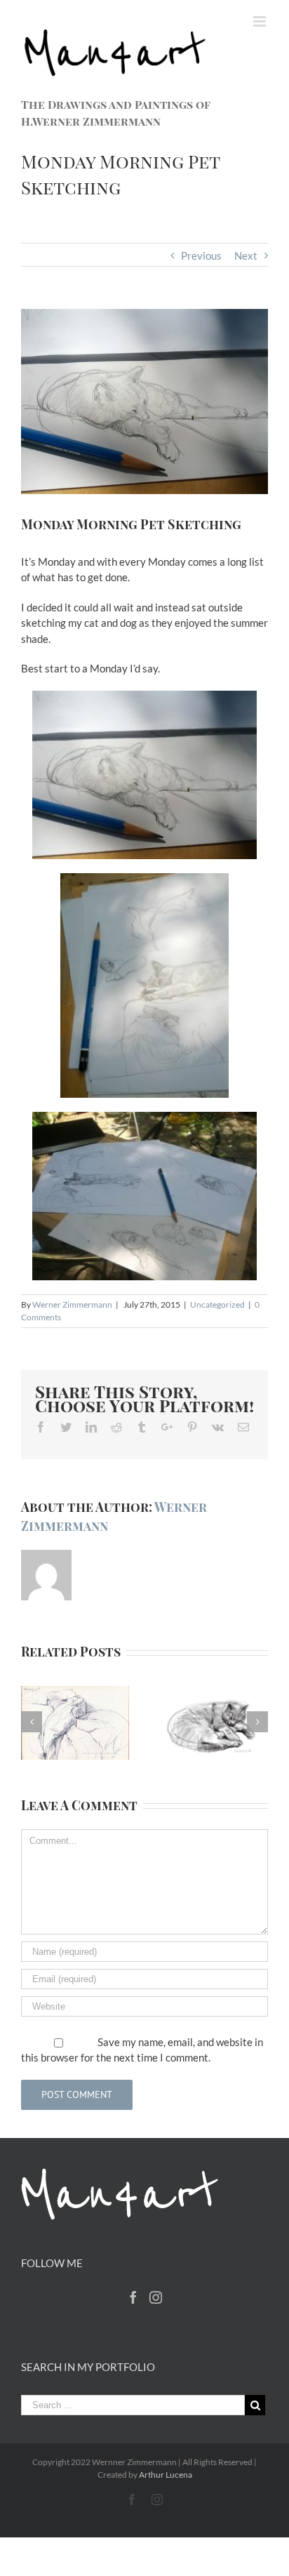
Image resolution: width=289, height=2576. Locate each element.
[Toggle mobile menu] (261, 21)
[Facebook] (133, 2297)
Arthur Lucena (166, 2475)
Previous (201, 255)
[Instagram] (156, 2297)
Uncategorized (217, 1304)
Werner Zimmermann (72, 1304)
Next (246, 255)
